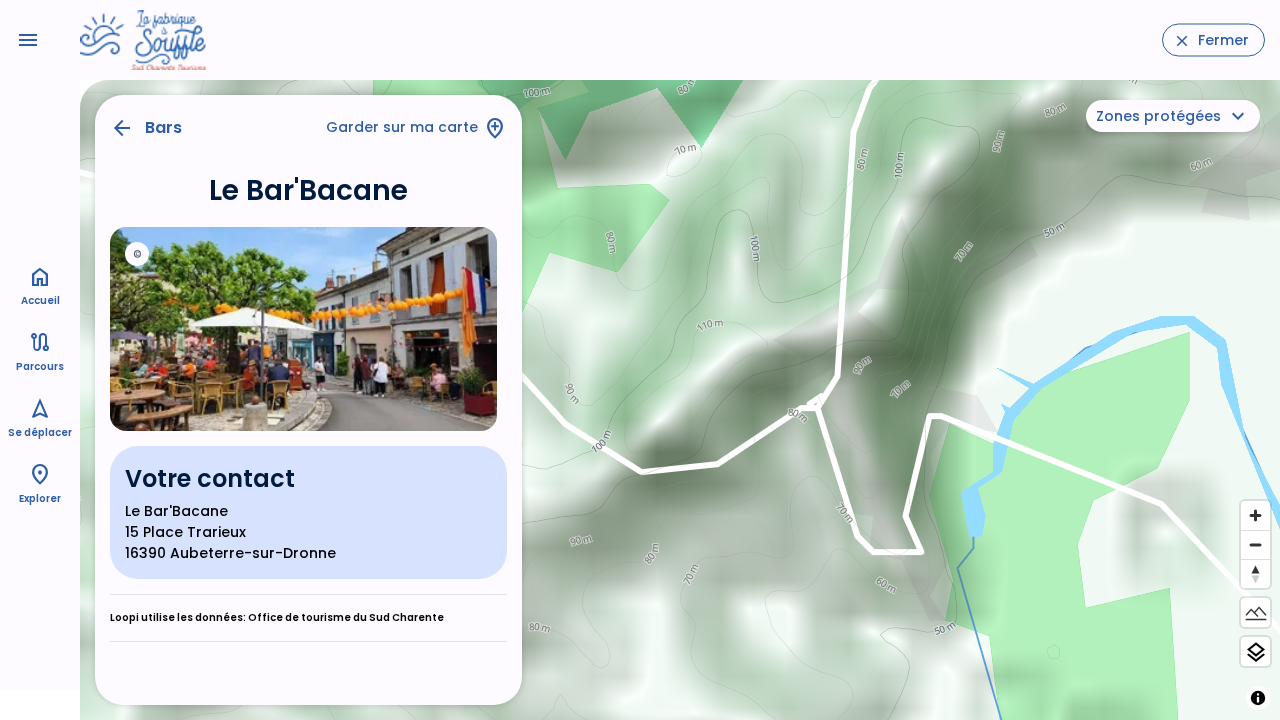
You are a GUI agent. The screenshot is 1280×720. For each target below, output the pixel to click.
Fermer (1223, 40)
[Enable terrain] (1255, 612)
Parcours (40, 366)
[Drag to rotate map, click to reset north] (1255, 573)
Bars (163, 127)
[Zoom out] (1255, 544)
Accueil (40, 300)
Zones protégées (1158, 116)
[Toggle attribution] (1258, 698)
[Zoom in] (1255, 515)
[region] (680, 400)
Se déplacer (40, 432)
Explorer (40, 498)
